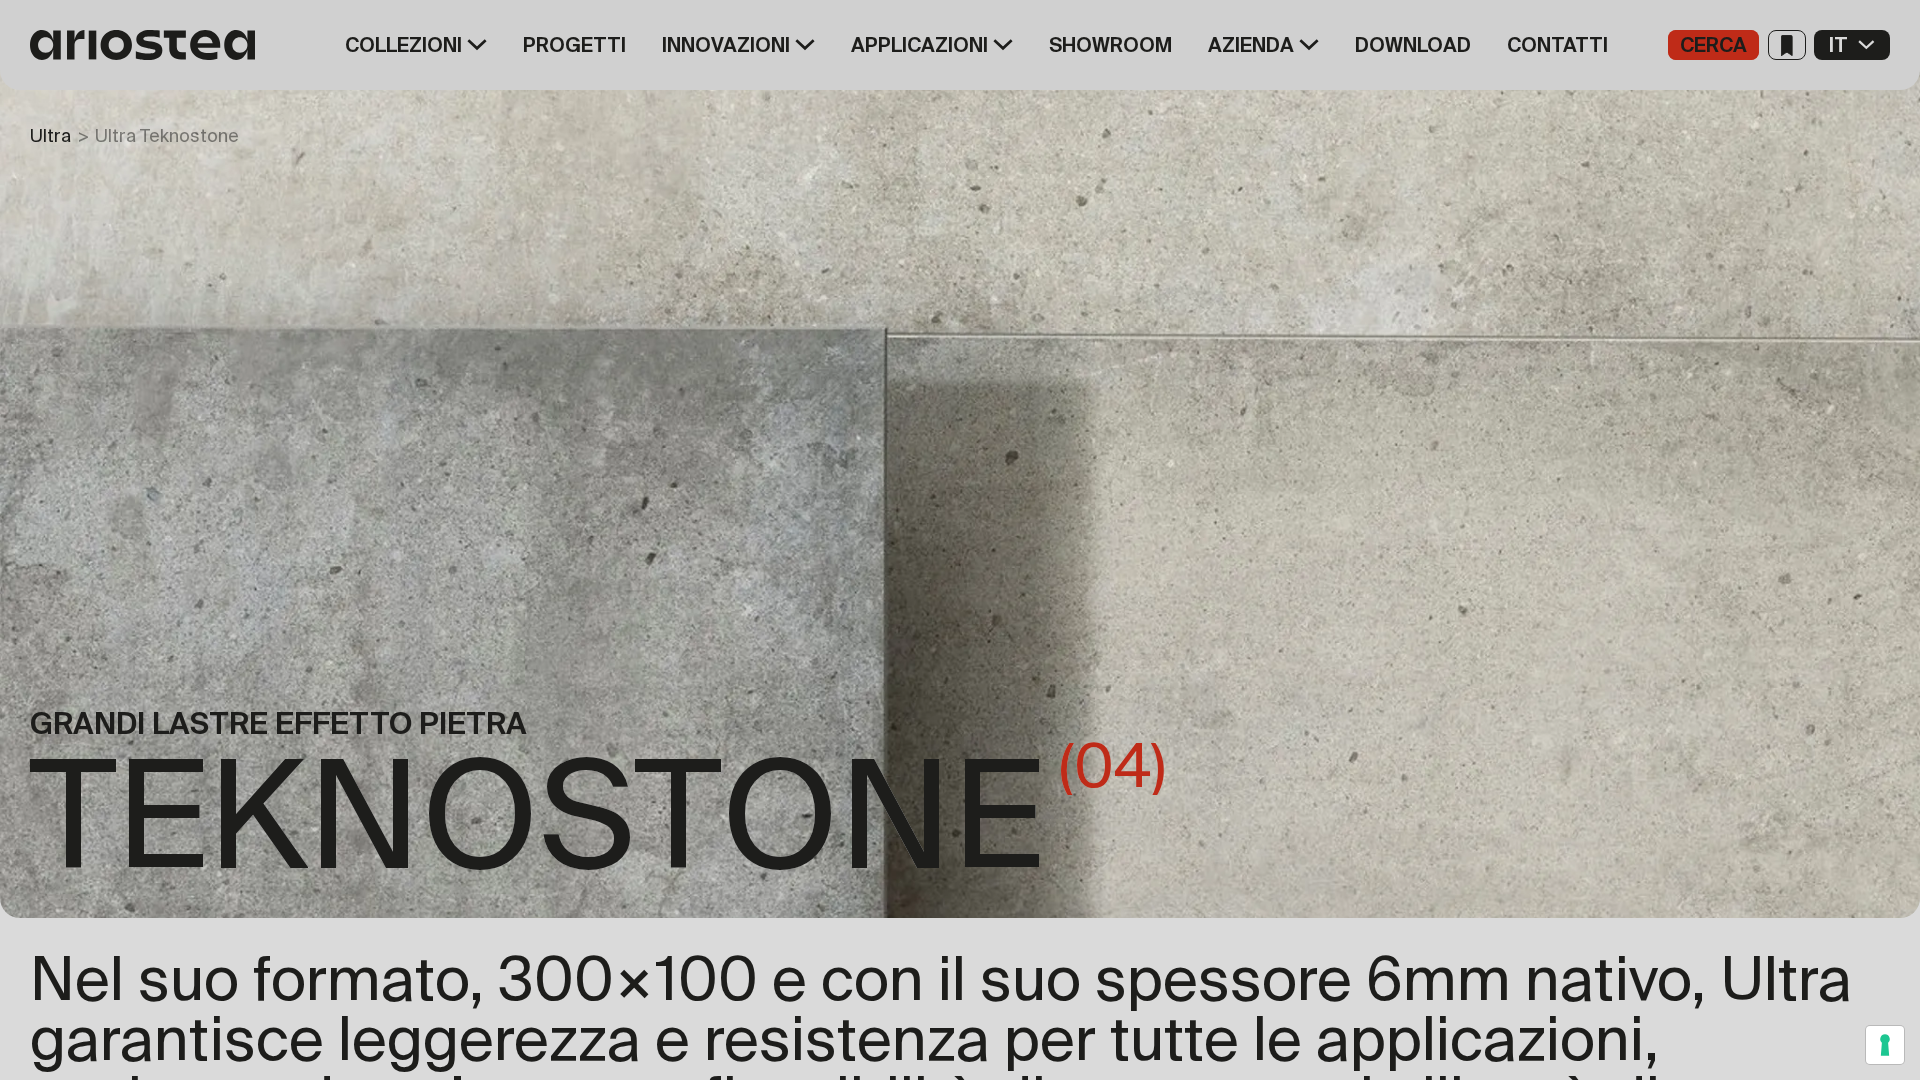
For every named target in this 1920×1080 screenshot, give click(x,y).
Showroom (1110, 45)
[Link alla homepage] (150, 45)
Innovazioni (726, 45)
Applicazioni (919, 45)
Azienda (1251, 45)
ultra (50, 135)
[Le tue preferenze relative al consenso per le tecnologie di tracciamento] (1885, 1045)
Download (1413, 45)
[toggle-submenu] (474, 45)
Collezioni (403, 45)
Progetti (574, 45)
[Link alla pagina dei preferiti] (1787, 45)
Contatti (1557, 45)
